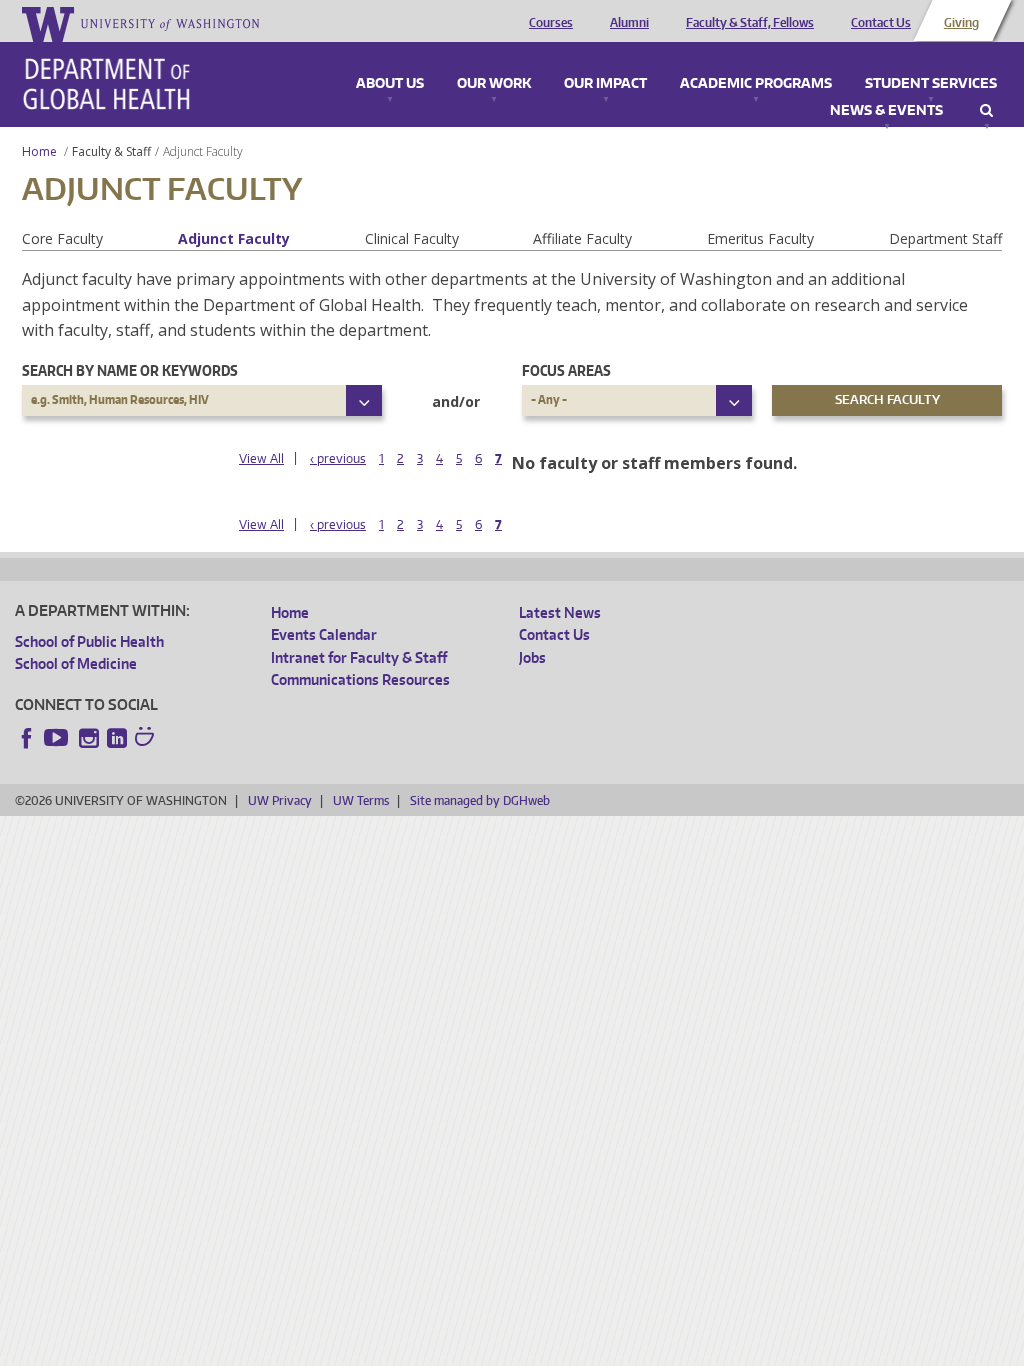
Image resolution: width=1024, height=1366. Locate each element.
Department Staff (945, 238)
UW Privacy (280, 800)
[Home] (106, 84)
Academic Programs (756, 84)
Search (986, 111)
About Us (390, 84)
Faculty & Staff (111, 151)
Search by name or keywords (130, 370)
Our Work (494, 84)
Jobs (532, 657)
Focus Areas (566, 370)
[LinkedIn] (117, 738)
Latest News (560, 612)
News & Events (886, 111)
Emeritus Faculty (760, 238)
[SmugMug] (147, 739)
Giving (961, 23)
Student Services (931, 84)
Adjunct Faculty (234, 238)
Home (39, 151)
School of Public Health (89, 641)
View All (261, 458)
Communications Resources (360, 679)
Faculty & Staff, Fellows (750, 23)
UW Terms (361, 800)
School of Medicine (76, 663)
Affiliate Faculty (582, 238)
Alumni (629, 23)
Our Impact (605, 84)
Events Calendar (324, 634)
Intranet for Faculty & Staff (359, 657)
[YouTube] (58, 738)
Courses (551, 23)
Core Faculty (62, 238)
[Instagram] (89, 738)
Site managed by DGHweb (480, 800)
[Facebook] (27, 738)
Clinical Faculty (412, 238)
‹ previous (338, 458)
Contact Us (881, 23)
